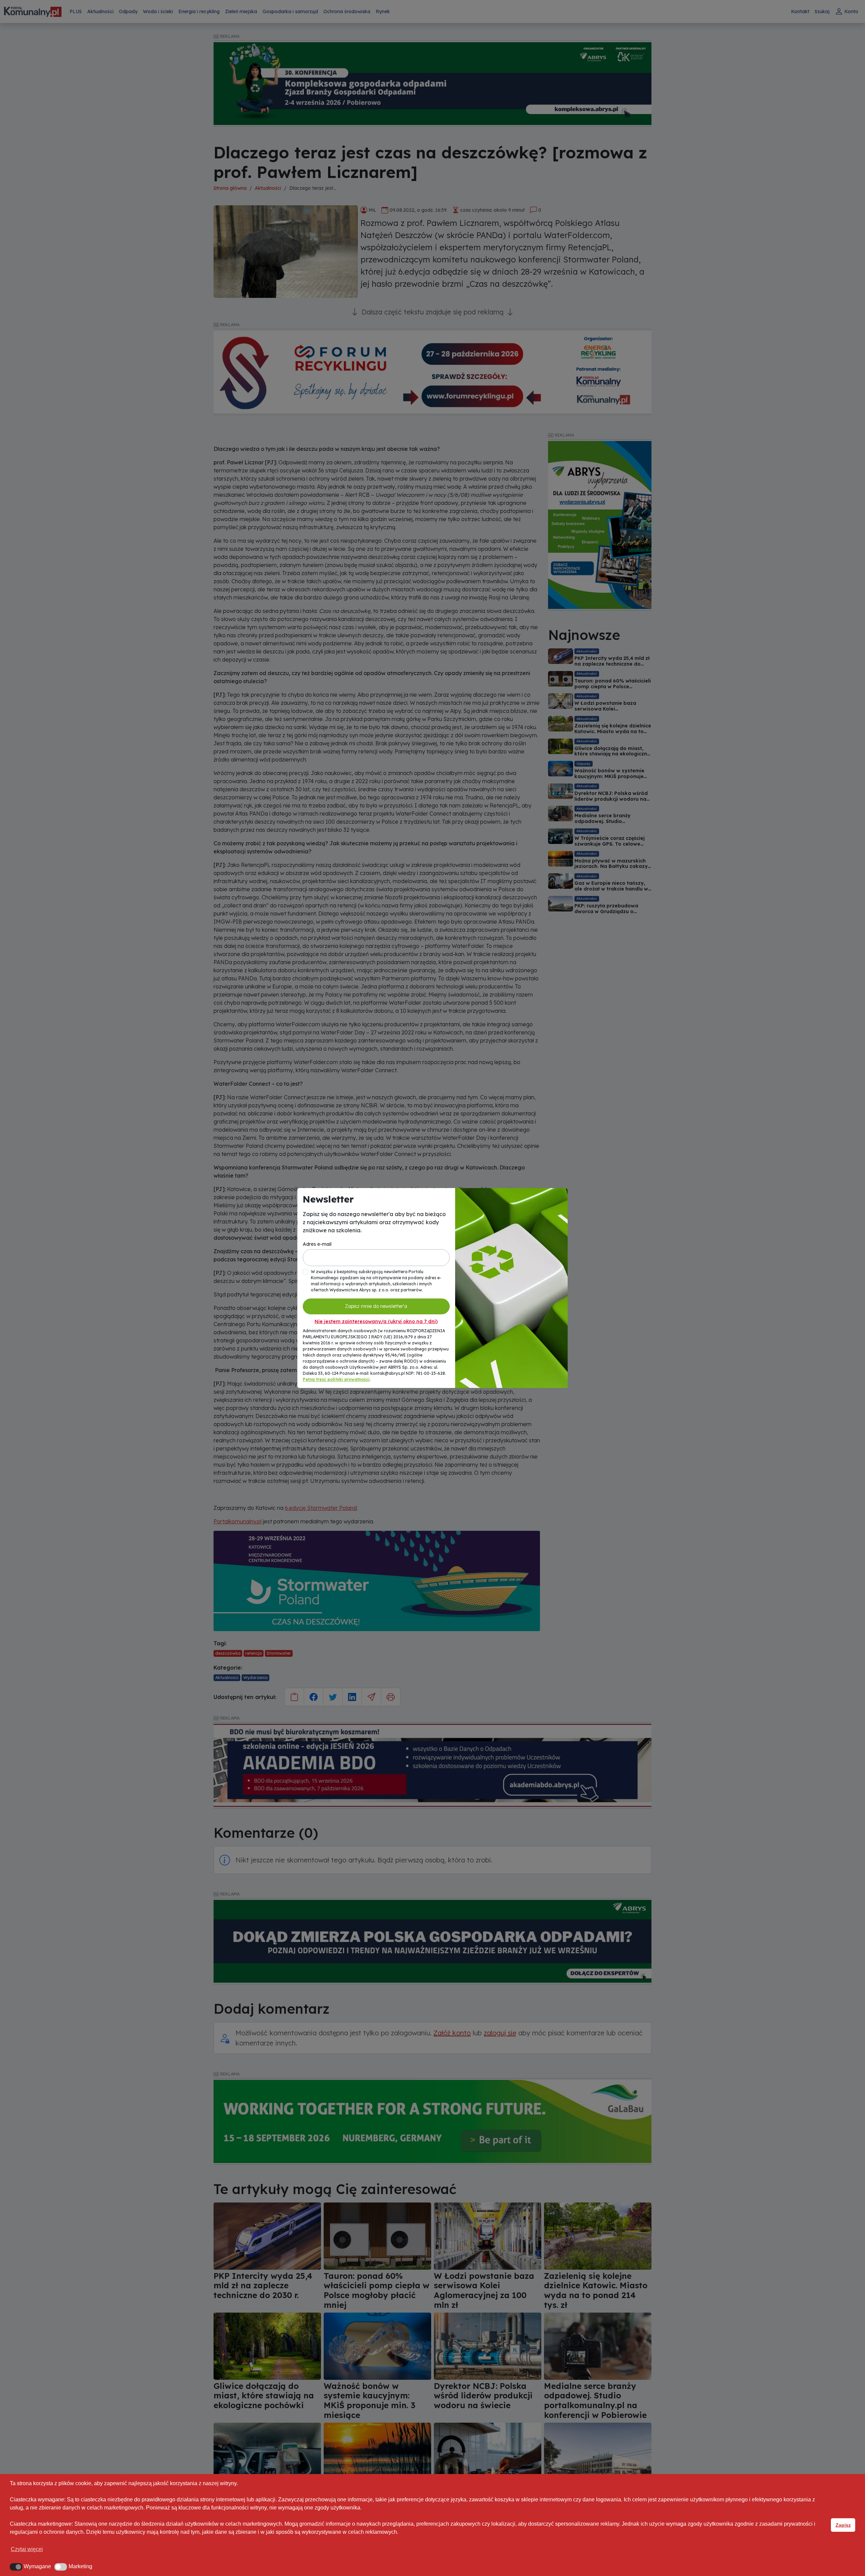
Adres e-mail (317, 1244)
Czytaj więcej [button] (27, 2549)
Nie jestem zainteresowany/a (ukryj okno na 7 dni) (376, 1321)
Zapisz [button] (843, 2525)
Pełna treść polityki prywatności (336, 1379)
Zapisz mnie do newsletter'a (376, 1306)
